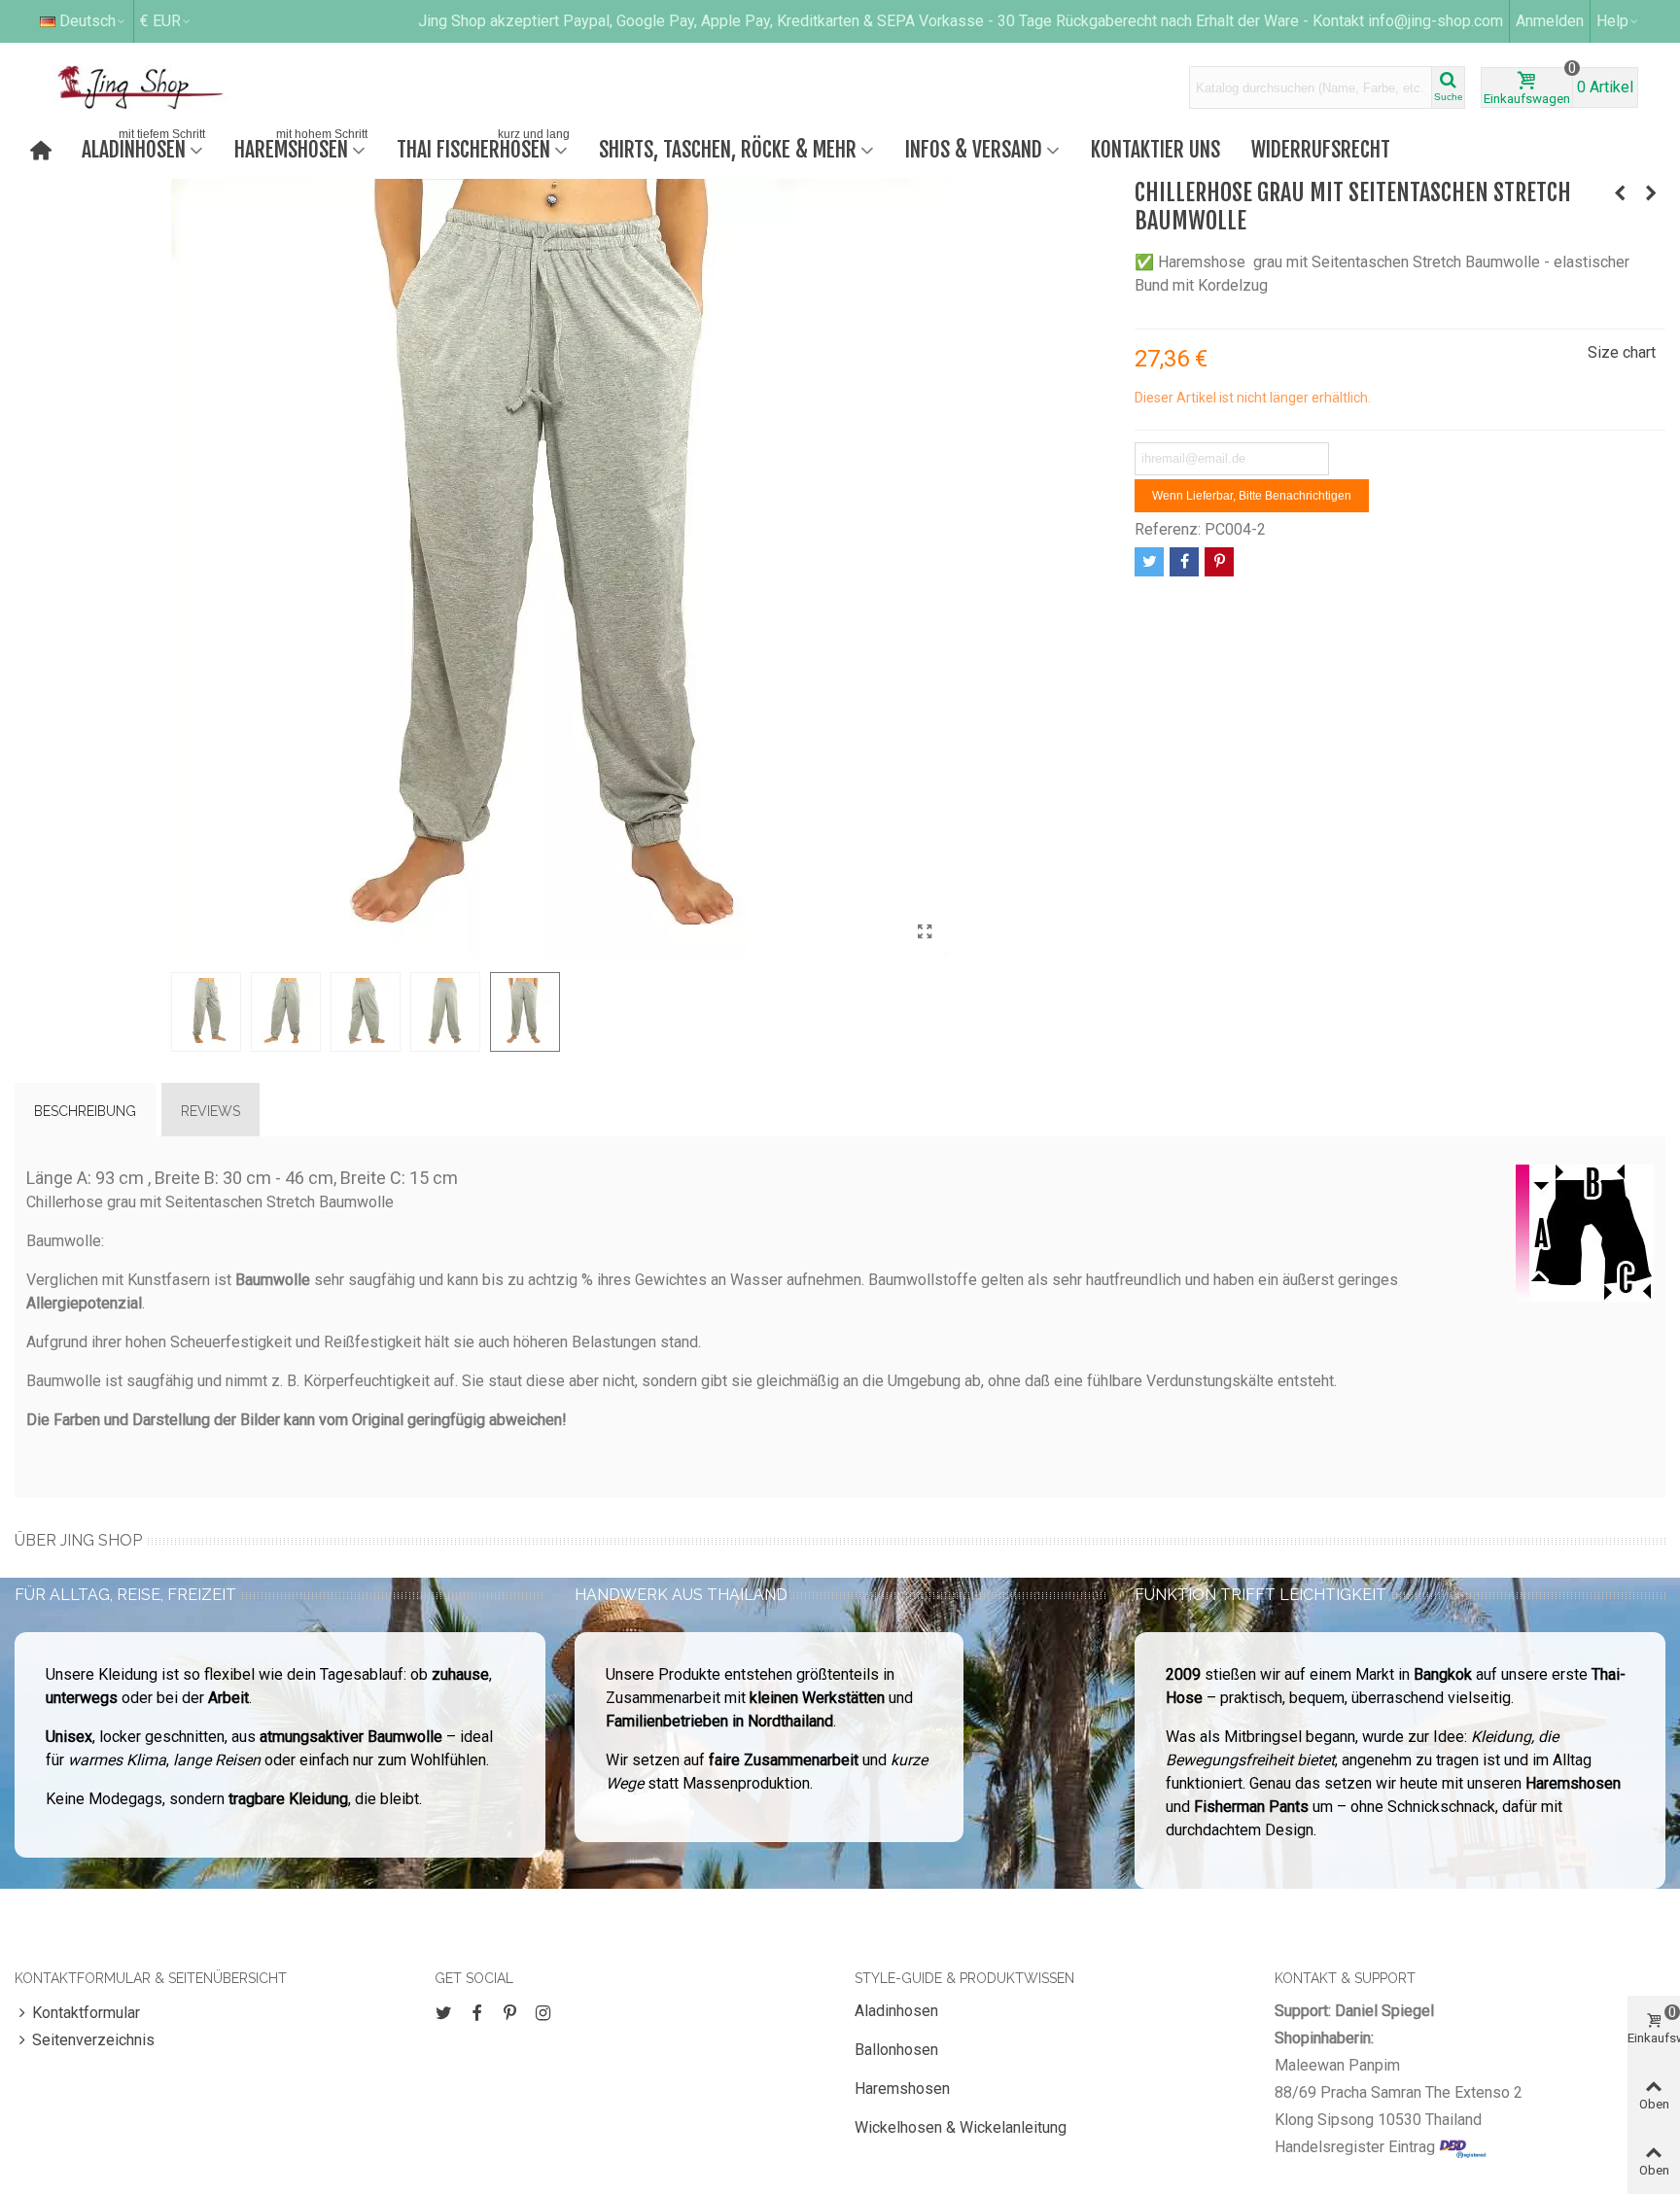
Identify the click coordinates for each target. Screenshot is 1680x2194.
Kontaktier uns (1155, 149)
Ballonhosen (896, 2050)
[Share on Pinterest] (1219, 562)
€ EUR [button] (160, 21)
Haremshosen (301, 147)
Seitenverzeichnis (93, 2040)
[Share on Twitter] (1149, 562)
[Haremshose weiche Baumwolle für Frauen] (1651, 193)
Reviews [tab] (210, 1111)
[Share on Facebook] (1184, 562)
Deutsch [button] (87, 21)
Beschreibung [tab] (85, 1111)
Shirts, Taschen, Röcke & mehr (728, 149)
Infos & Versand (974, 149)
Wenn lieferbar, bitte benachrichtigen (1252, 496)
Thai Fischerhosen (483, 147)
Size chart (1622, 352)
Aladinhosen (143, 147)
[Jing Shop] (163, 87)
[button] (1618, 21)
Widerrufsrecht (1321, 149)
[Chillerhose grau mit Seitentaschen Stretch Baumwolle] (925, 932)
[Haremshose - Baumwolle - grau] (1620, 193)
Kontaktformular (86, 2013)
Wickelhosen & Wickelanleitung (961, 2127)
